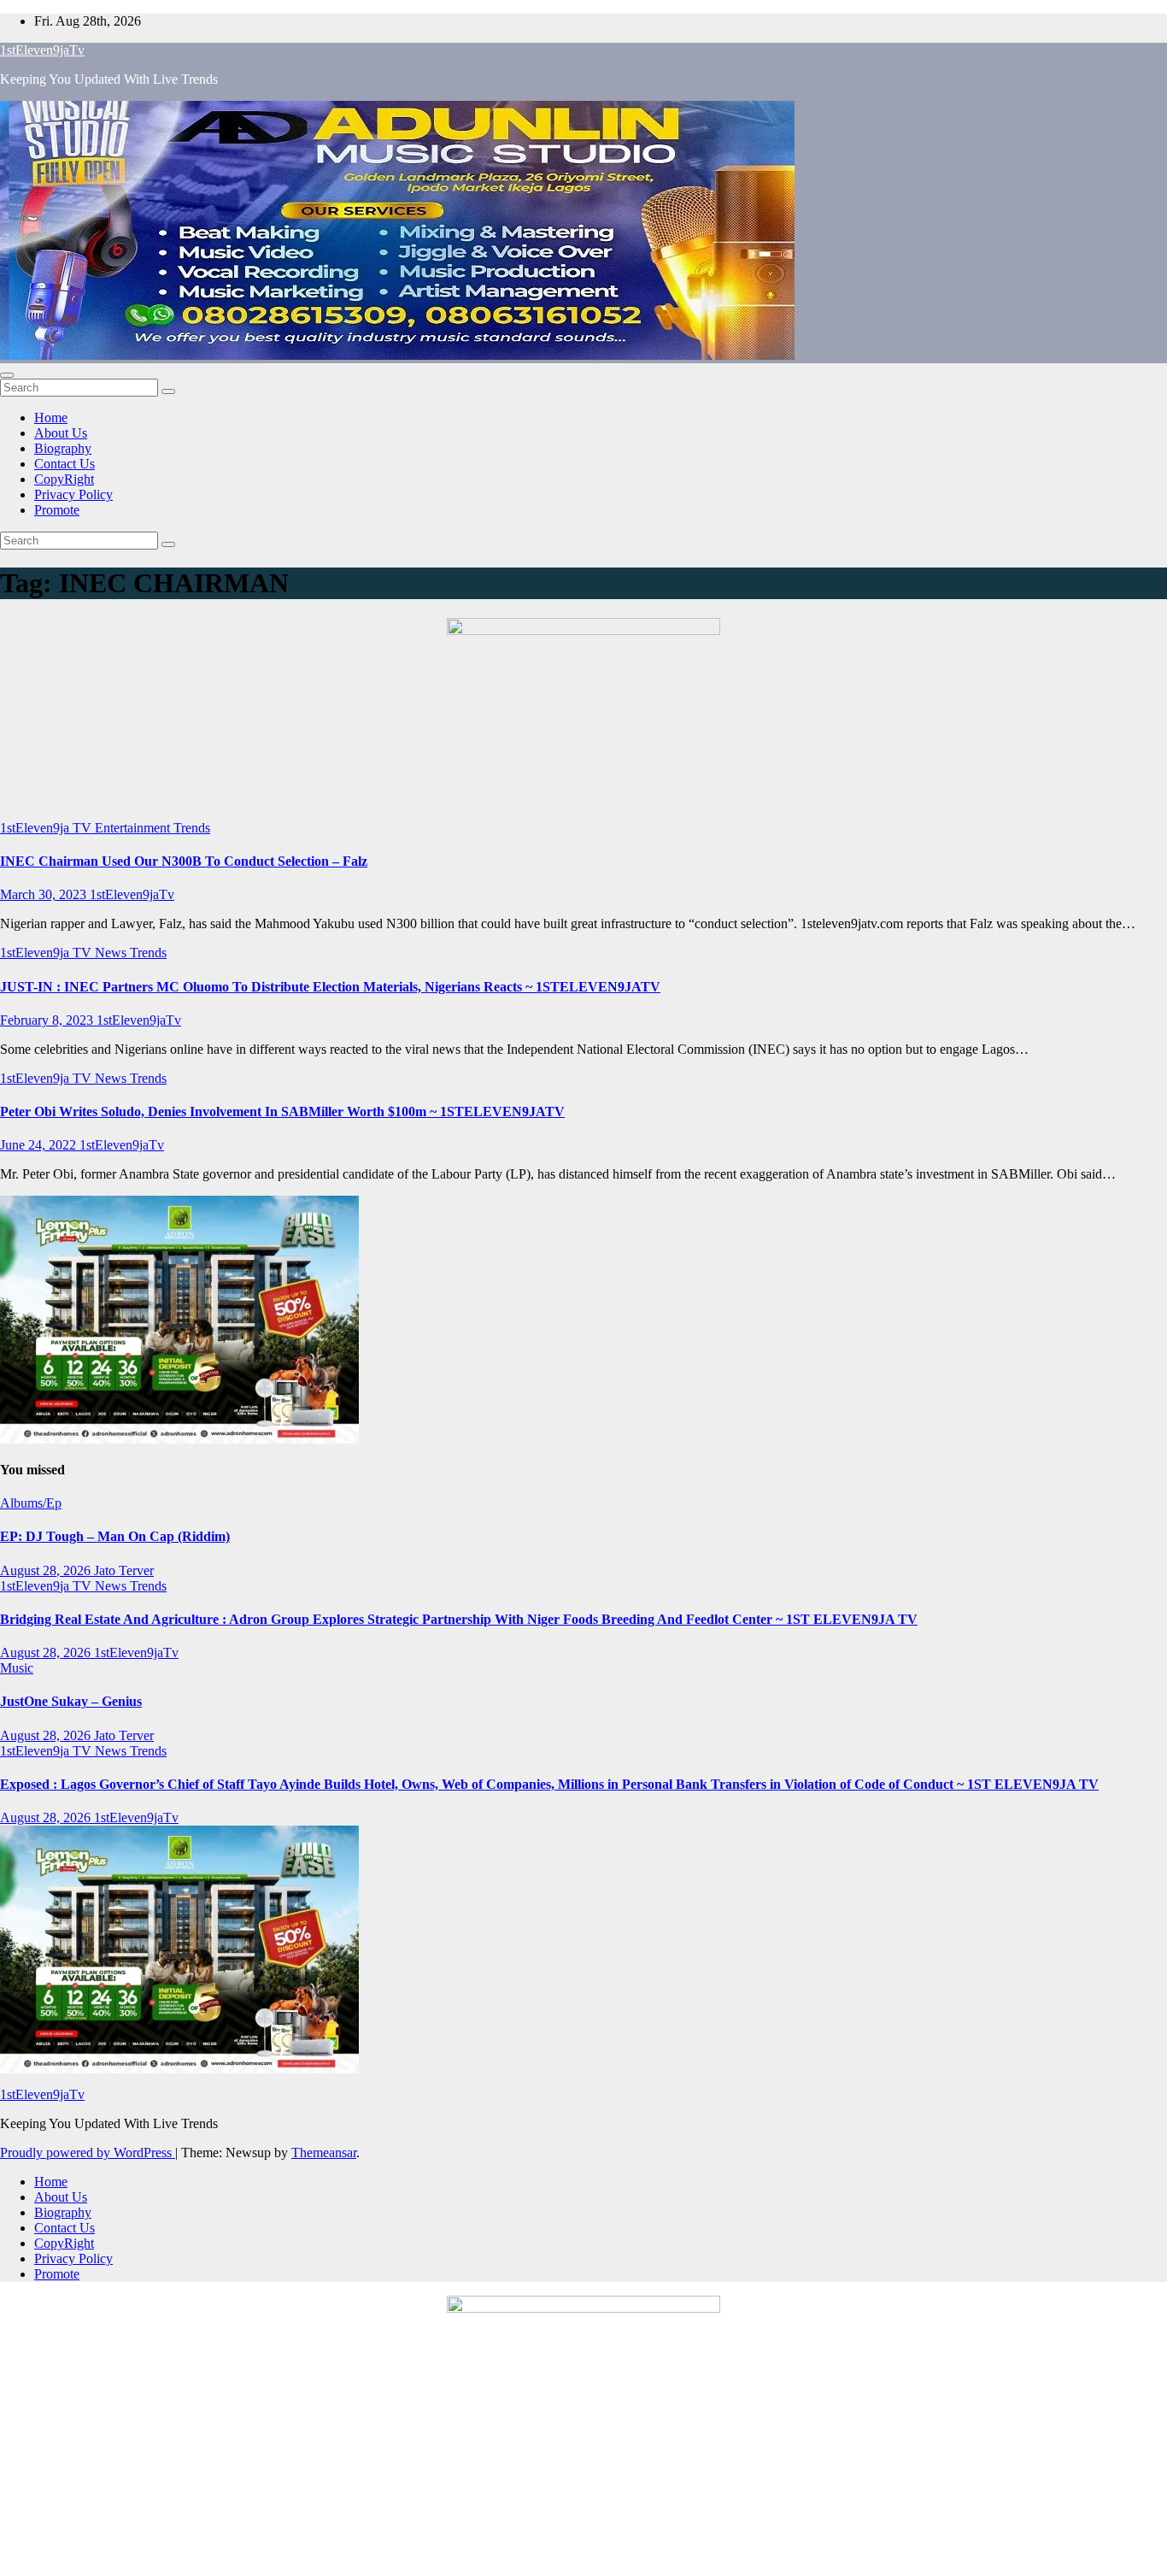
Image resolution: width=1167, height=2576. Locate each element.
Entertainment (134, 828)
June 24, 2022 (40, 1145)
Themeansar (324, 2153)
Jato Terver (124, 1570)
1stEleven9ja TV (47, 828)
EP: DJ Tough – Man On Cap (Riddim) (115, 1536)
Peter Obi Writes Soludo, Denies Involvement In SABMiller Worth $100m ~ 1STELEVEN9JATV (282, 1112)
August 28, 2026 (47, 1570)
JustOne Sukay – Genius (71, 1701)
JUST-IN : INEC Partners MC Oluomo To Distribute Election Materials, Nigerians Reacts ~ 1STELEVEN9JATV (330, 987)
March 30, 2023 (45, 894)
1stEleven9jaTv (42, 50)
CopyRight (64, 479)
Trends (192, 828)
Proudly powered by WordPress (88, 2153)
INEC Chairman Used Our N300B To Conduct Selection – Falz (184, 861)
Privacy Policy (73, 494)
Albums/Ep (31, 1503)
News (112, 953)
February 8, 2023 (48, 1020)
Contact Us (65, 464)
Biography (63, 448)
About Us (61, 433)
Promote (57, 510)
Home (51, 418)
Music (17, 1668)
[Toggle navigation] (7, 375)
